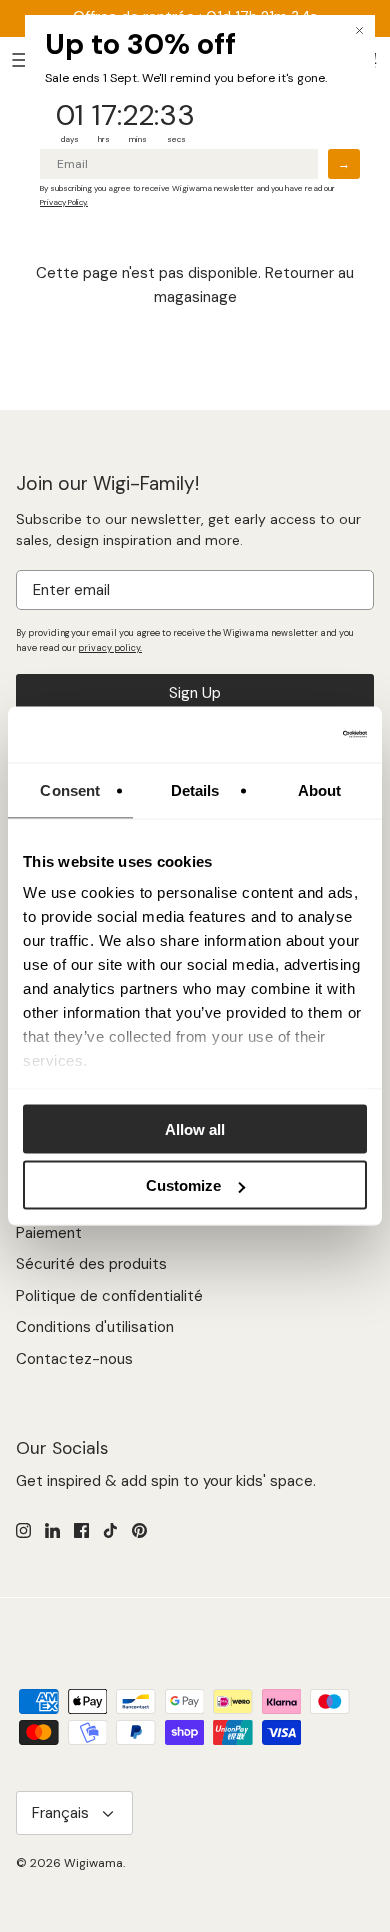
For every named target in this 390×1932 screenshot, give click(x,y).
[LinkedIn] (52, 1530)
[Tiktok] (110, 1530)
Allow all (195, 1128)
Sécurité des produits (91, 1264)
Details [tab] (195, 789)
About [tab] (320, 789)
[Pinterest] (139, 1530)
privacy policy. (110, 648)
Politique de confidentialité (109, 1296)
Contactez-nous (74, 1359)
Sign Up (195, 693)
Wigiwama (93, 1863)
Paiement (49, 1233)
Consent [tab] (70, 789)
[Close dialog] (359, 30)
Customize (183, 1185)
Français (60, 1813)
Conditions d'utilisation (95, 1327)
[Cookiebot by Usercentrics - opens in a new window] (280, 735)
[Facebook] (81, 1530)
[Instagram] (23, 1530)
